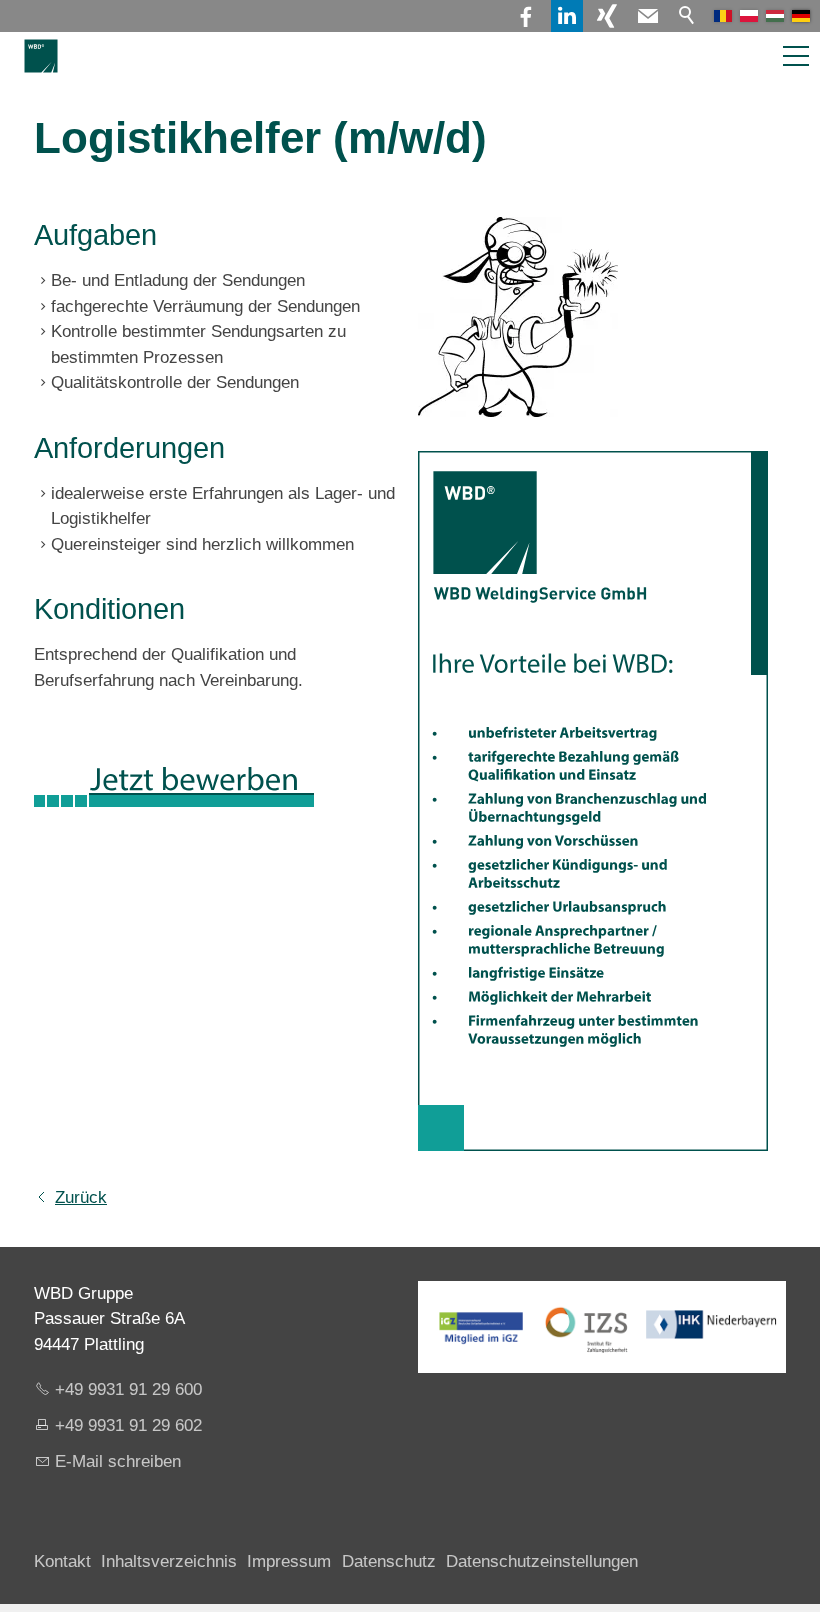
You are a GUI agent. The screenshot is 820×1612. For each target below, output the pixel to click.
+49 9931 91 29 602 (128, 1425)
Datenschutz (389, 1561)
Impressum (289, 1561)
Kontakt (62, 1561)
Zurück (81, 1197)
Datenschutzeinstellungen (542, 1561)
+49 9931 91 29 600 (128, 1389)
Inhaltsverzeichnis (169, 1561)
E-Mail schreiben (118, 1461)
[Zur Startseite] (41, 56)
